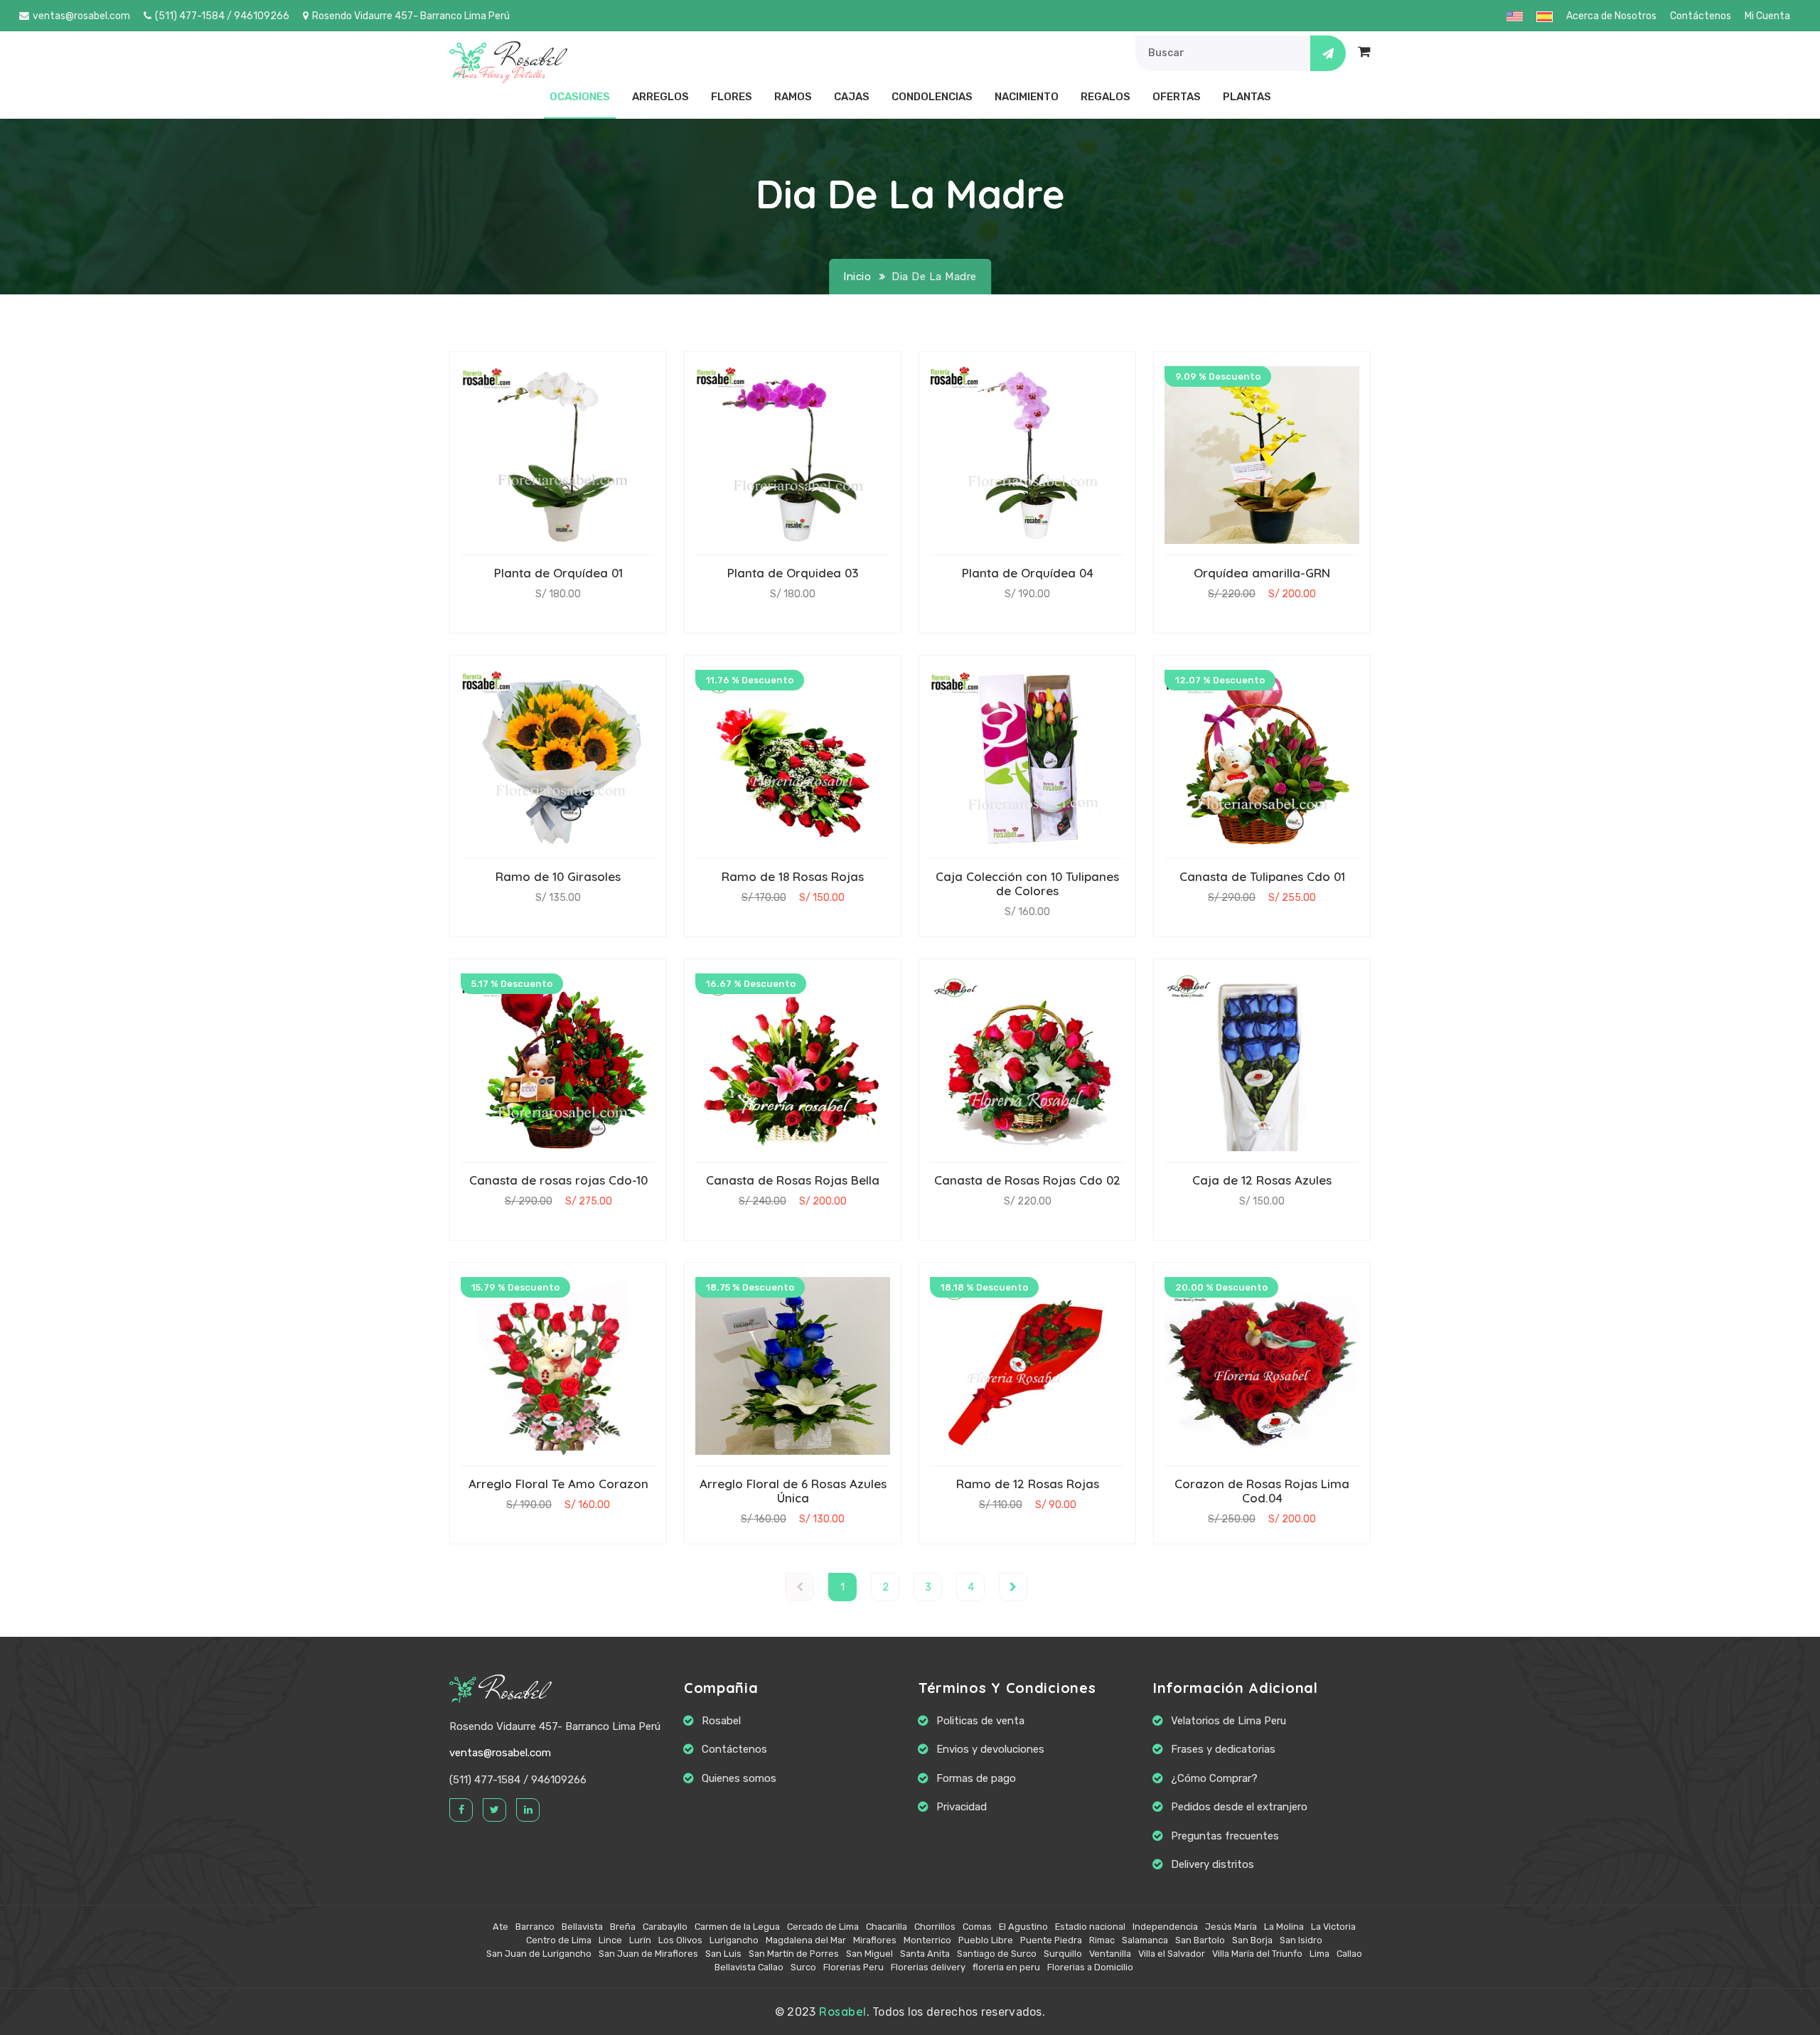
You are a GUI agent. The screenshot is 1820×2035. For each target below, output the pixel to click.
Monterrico (927, 1940)
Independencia (1165, 1927)
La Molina (1284, 1927)
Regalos (1106, 97)
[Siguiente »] (1013, 1587)
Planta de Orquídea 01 (558, 573)
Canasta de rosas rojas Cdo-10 (558, 1180)
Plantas (1247, 97)
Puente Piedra (1051, 1940)
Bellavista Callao (749, 1967)
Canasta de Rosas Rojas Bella (793, 1180)
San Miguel (869, 1954)
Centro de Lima (559, 1940)
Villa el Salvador (1172, 1954)
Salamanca (1145, 1940)
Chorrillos (935, 1927)
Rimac (1102, 1940)
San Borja (1252, 1940)
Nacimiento (1027, 97)
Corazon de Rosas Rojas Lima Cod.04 (1262, 1491)
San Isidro (1301, 1940)
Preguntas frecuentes (1225, 1836)
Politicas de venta (980, 1721)
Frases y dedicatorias (1223, 1749)
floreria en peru (1006, 1967)
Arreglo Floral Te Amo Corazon (558, 1484)
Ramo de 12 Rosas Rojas (1028, 1484)
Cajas (852, 97)
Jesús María (1231, 1927)
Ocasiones (580, 97)
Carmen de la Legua (737, 1927)
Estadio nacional (1090, 1927)
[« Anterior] (800, 1587)
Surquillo (1063, 1954)
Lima (1319, 1954)
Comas (977, 1927)
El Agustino (1023, 1927)
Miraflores (875, 1940)
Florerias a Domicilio (1090, 1967)
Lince (610, 1940)
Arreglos (660, 97)
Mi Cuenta (1767, 16)
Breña (623, 1927)
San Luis (723, 1954)
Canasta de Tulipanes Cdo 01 (1262, 876)
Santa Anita (925, 1954)
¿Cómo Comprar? (1214, 1778)
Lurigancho (734, 1940)
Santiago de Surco (997, 1954)
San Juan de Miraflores (648, 1954)
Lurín (640, 1940)
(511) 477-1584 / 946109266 (222, 16)
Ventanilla (1110, 1954)
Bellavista (582, 1927)
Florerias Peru (853, 1967)
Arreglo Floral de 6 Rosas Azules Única (793, 1491)
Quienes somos (739, 1778)
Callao (1349, 1954)
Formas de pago (976, 1778)
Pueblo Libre (986, 1940)
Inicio (857, 277)
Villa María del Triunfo (1257, 1954)
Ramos (793, 97)
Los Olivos (680, 1940)
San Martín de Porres (794, 1954)
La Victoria (1333, 1927)
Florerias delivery (928, 1967)
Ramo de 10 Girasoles (558, 876)
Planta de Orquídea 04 (1028, 573)
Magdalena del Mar (806, 1940)
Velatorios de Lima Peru (1228, 1721)
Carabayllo (665, 1927)
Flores (732, 97)
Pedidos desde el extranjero (1239, 1807)
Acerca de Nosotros (1611, 16)
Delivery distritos (1213, 1864)
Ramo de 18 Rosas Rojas (793, 876)
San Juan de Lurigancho (539, 1954)
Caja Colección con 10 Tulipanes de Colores (1027, 883)
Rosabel (515, 1691)
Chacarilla (887, 1927)
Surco (803, 1967)
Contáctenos (1701, 16)
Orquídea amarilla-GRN (1262, 573)
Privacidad (962, 1807)
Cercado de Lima (823, 1927)
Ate (500, 1927)
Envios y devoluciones (990, 1749)
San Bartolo (1200, 1940)
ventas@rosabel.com (81, 16)
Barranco (535, 1927)
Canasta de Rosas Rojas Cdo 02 (1027, 1180)
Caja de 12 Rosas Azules (1262, 1180)
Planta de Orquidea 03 (793, 573)
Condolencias (932, 97)
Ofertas (1177, 97)
